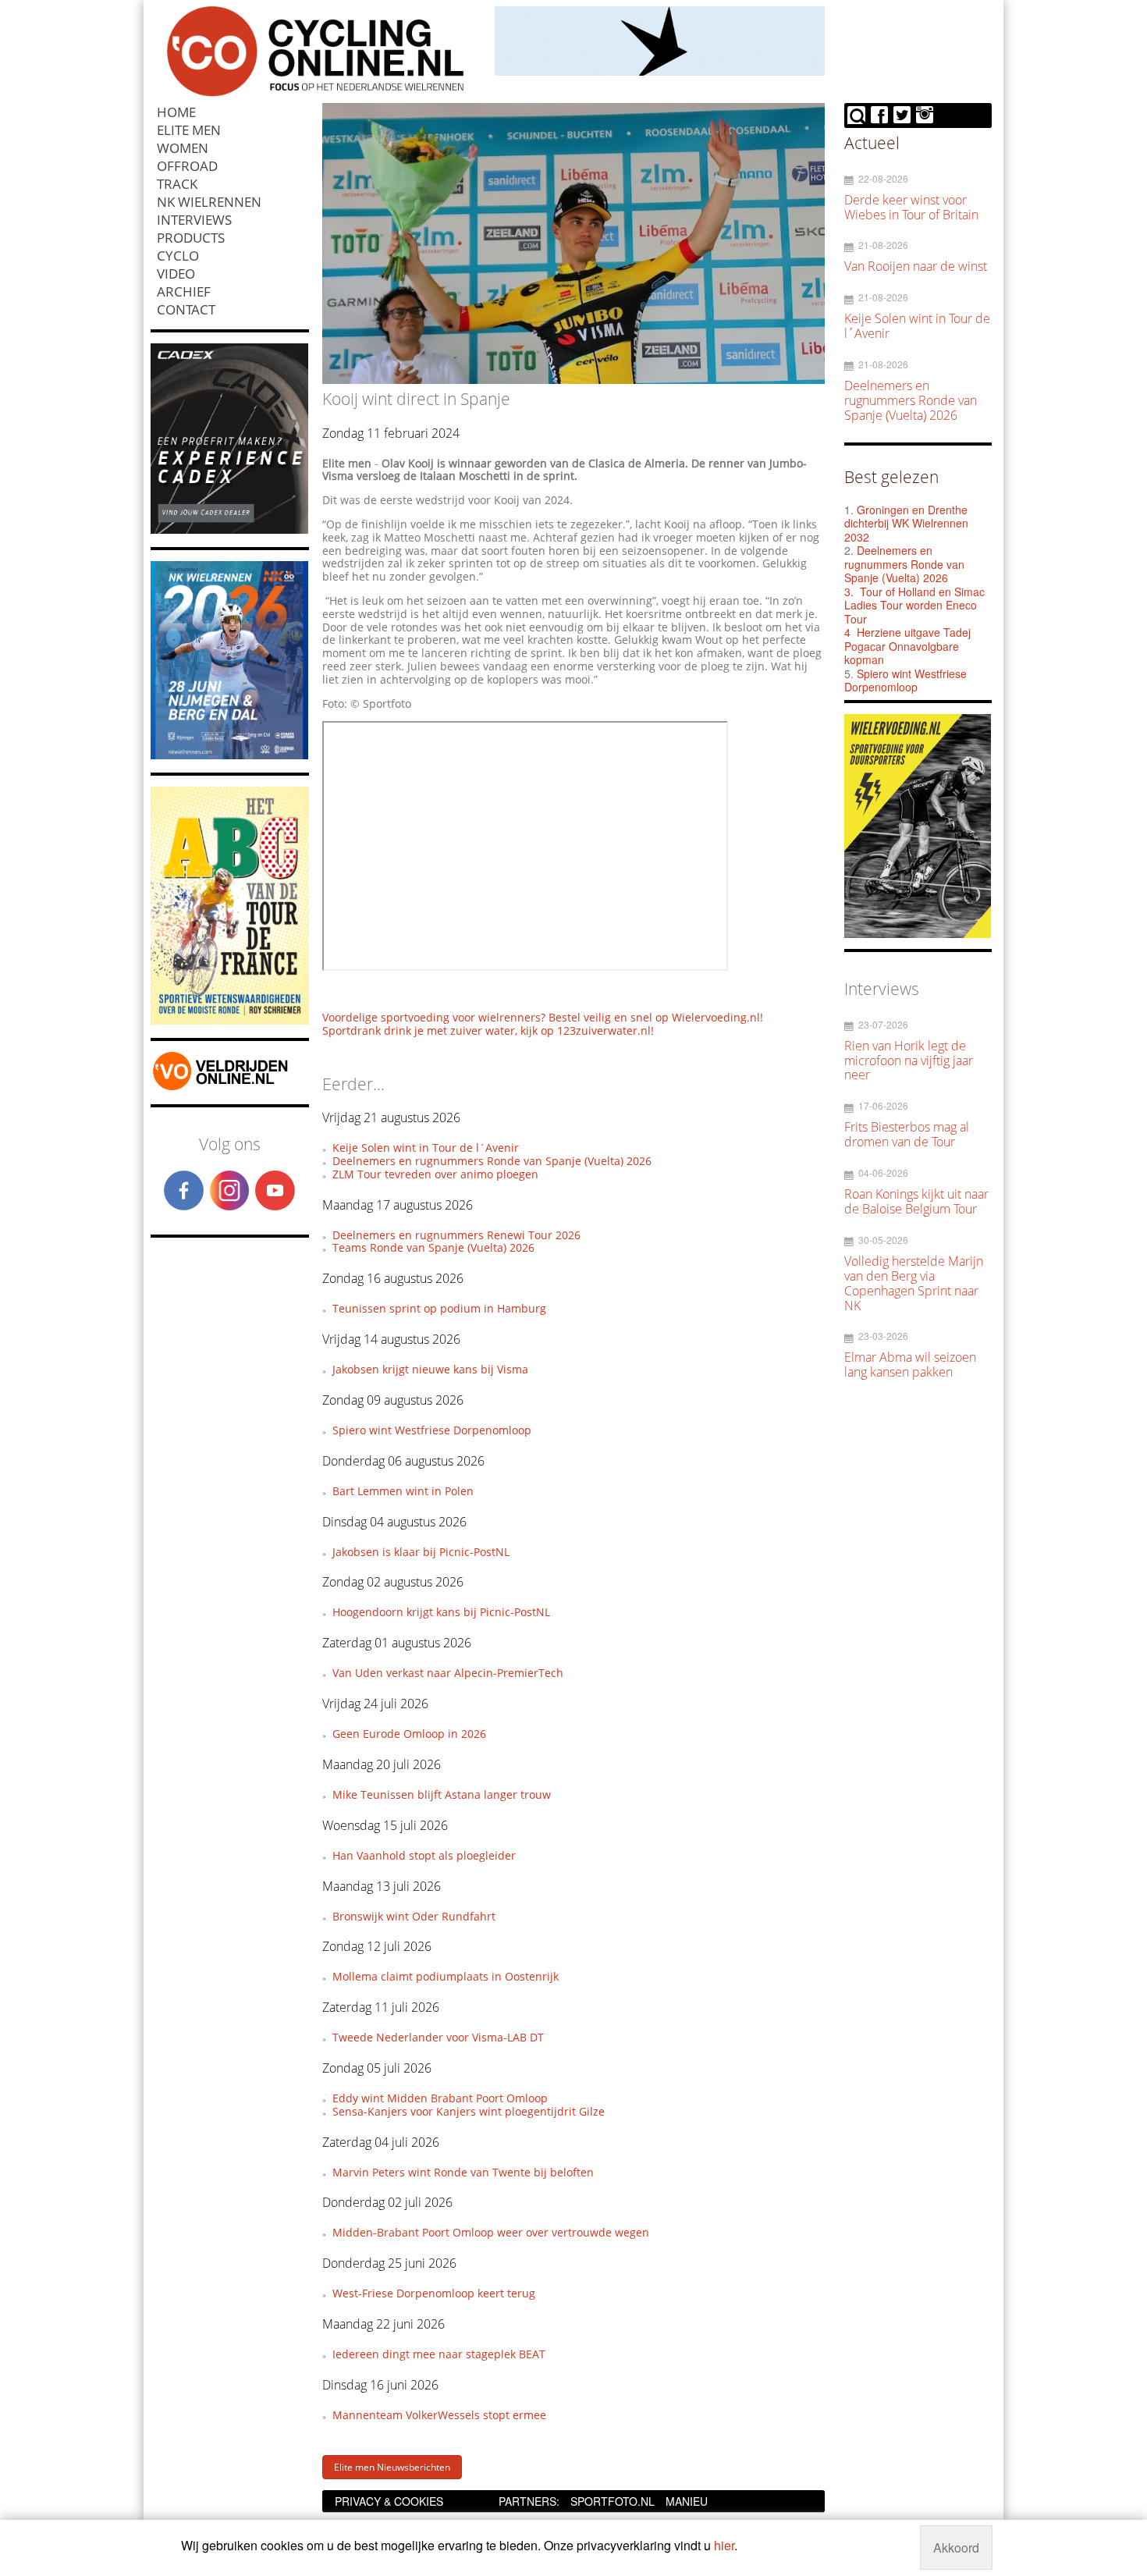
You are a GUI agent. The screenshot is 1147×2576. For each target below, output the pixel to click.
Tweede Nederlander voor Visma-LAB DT (438, 2037)
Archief (184, 291)
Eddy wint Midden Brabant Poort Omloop (440, 2098)
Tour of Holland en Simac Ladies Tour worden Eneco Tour (914, 605)
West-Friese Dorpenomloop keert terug (434, 2293)
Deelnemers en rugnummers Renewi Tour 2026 (456, 1235)
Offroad (187, 166)
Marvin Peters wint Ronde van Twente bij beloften (463, 2172)
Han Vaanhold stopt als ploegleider (424, 1855)
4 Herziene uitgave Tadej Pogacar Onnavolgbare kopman (907, 646)
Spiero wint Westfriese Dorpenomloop (432, 1430)
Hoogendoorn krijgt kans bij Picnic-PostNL (441, 1612)
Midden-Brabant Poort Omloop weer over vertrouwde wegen (491, 2232)
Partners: (529, 2501)
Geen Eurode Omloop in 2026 (409, 1734)
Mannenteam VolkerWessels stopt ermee (439, 2415)
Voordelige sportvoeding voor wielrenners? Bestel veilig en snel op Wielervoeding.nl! (543, 1017)
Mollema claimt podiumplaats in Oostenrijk (446, 1976)
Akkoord (956, 2548)
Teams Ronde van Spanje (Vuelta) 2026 (433, 1247)
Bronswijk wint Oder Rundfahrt (414, 1916)
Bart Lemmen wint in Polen (403, 1491)
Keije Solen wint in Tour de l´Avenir (426, 1148)
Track (177, 184)
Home (176, 112)
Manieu (687, 2501)
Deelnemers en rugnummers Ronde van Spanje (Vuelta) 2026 (492, 1161)
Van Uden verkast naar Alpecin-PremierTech (448, 1673)
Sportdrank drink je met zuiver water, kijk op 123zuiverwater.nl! (488, 1030)
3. (849, 592)
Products (191, 238)
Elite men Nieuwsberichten (392, 2467)
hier (724, 2545)
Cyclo (178, 256)
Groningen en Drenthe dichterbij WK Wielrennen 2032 (906, 523)
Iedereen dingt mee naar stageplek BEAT (439, 2354)
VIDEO (176, 274)
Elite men (189, 130)
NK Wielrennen (209, 202)
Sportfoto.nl (613, 2501)
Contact (186, 309)
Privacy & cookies (389, 2501)
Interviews (194, 220)
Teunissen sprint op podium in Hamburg (439, 1308)
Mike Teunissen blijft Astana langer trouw (442, 1794)
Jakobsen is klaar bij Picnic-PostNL (421, 1552)
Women (183, 148)
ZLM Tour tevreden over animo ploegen (435, 1174)
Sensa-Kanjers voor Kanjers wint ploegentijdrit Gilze (469, 2111)
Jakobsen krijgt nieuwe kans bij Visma (430, 1369)
